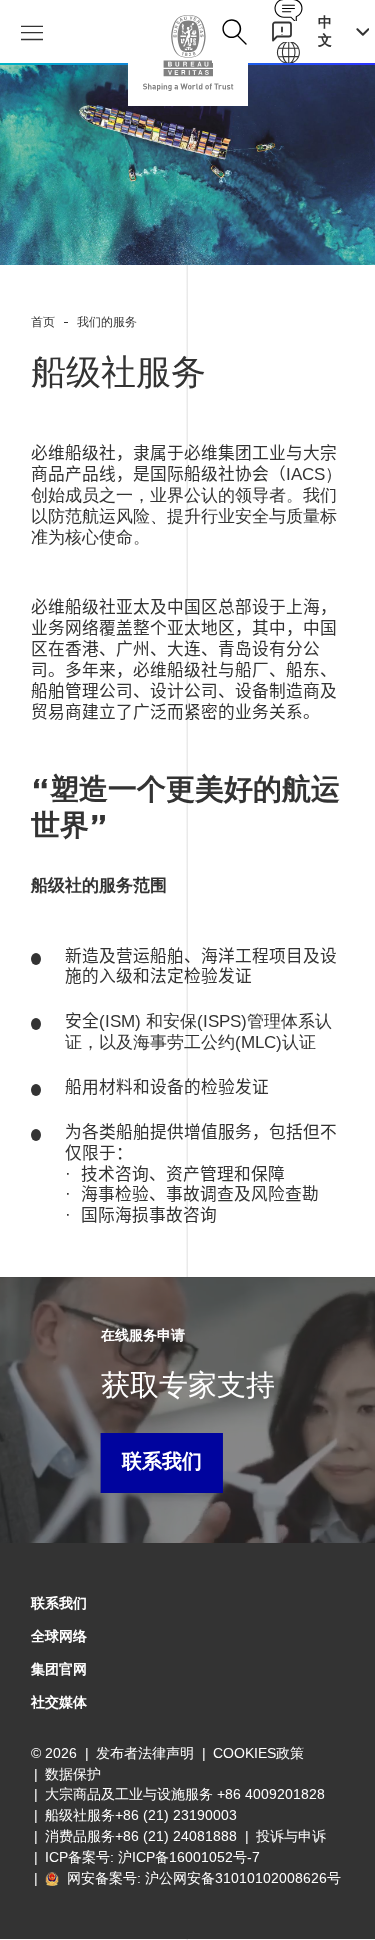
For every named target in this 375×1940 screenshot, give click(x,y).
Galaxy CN (288, 52)
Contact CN (288, 10)
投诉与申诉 (291, 1836)
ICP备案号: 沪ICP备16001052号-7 (152, 1857)
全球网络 (59, 1636)
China (188, 53)
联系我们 (162, 1463)
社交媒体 (59, 1702)
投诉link (281, 31)
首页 (43, 322)
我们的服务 (107, 322)
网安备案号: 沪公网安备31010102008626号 (202, 1878)
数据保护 (73, 1774)
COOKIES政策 (258, 1753)
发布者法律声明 (145, 1753)
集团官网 (59, 1669)
